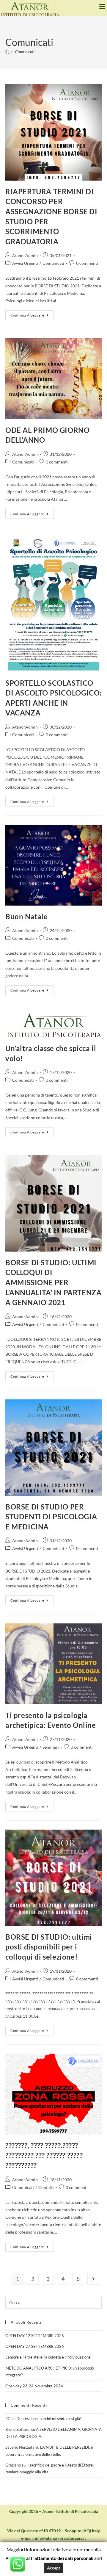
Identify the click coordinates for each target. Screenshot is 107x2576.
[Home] (7, 52)
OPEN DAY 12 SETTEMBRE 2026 (35, 2336)
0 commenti (87, 263)
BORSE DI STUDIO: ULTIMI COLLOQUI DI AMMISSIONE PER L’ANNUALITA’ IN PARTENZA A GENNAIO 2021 (53, 1282)
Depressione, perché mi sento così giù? (49, 2419)
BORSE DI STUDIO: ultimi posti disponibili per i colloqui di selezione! (49, 1947)
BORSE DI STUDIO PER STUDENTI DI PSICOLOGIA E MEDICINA (51, 1517)
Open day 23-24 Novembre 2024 (34, 2386)
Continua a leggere (32, 314)
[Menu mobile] (103, 7)
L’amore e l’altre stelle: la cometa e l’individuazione (48, 2357)
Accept (53, 2568)
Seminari (51, 1747)
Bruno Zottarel (18, 2429)
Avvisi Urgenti (25, 263)
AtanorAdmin (25, 255)
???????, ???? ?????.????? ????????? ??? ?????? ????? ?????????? (44, 2155)
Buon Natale (27, 916)
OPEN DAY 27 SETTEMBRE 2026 (35, 2346)
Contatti (46, 2187)
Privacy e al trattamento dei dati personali (49, 2558)
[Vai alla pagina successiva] (93, 2279)
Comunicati (25, 52)
